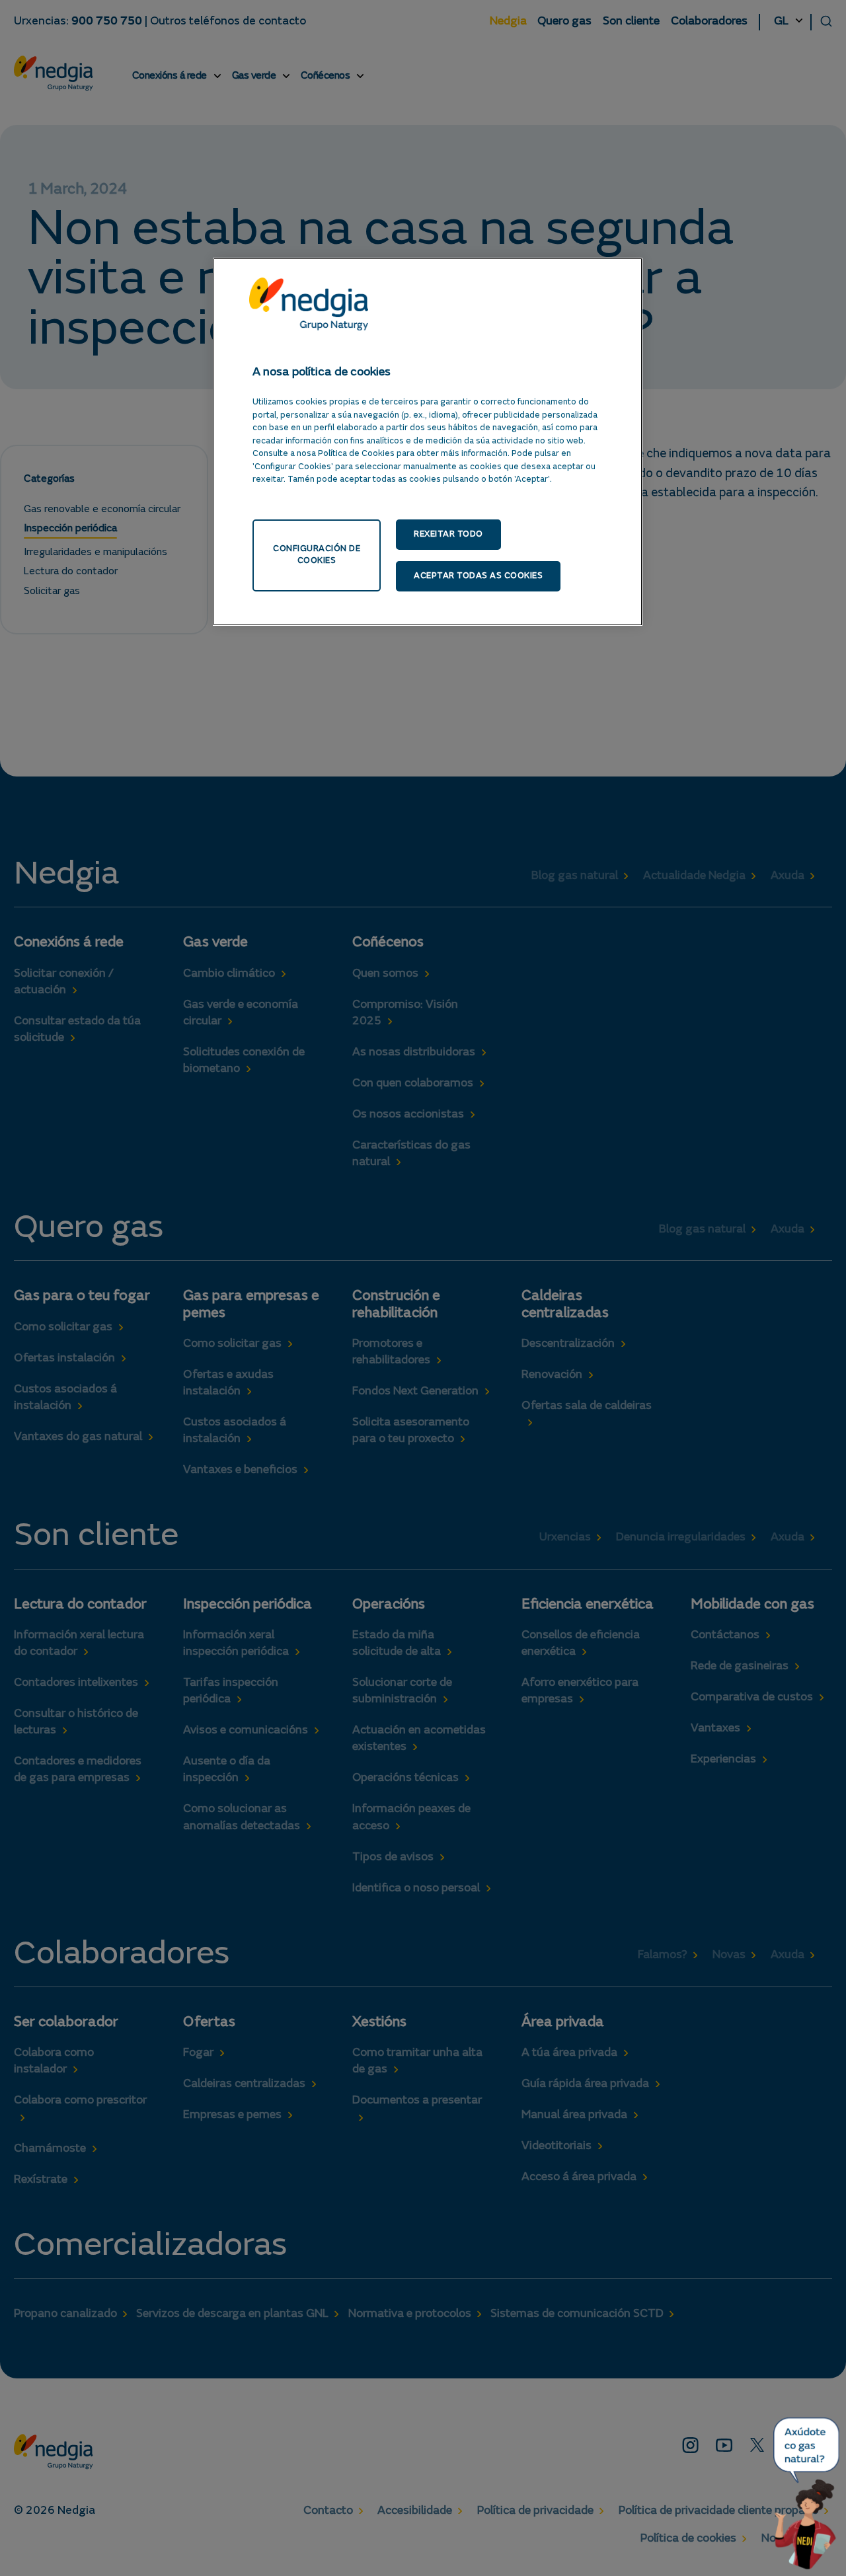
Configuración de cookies (317, 555)
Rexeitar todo (448, 534)
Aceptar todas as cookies (478, 576)
